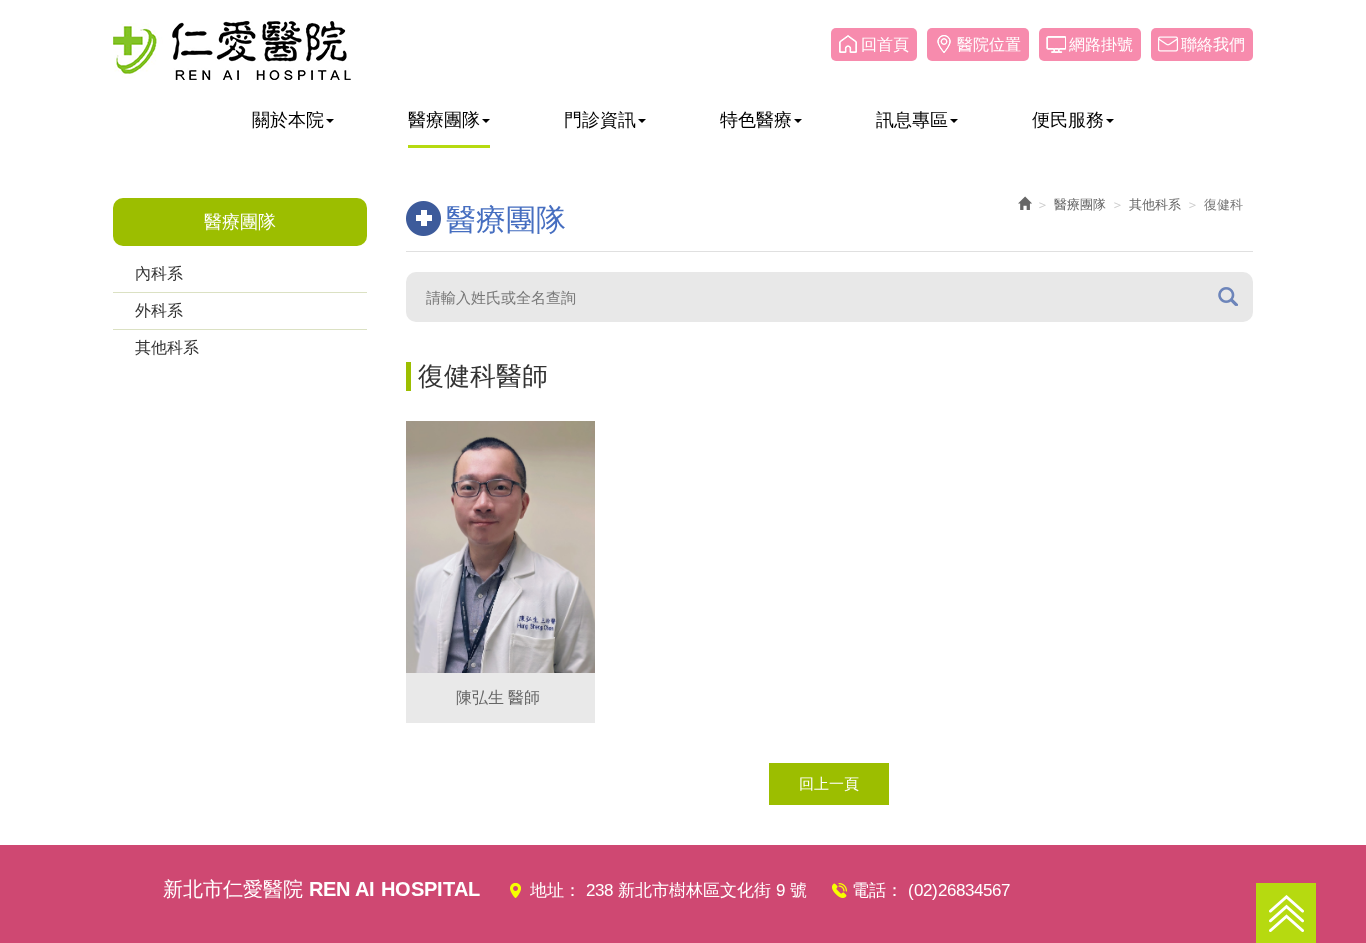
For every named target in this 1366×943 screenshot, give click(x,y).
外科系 (159, 310)
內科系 (159, 273)
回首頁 (885, 44)
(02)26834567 (959, 890)
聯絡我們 (1213, 44)
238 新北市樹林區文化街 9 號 (696, 890)
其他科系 (167, 347)
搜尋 (1228, 296)
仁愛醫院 (232, 50)
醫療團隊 (1080, 204)
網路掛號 (1101, 44)
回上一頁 (829, 783)
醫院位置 (989, 44)
